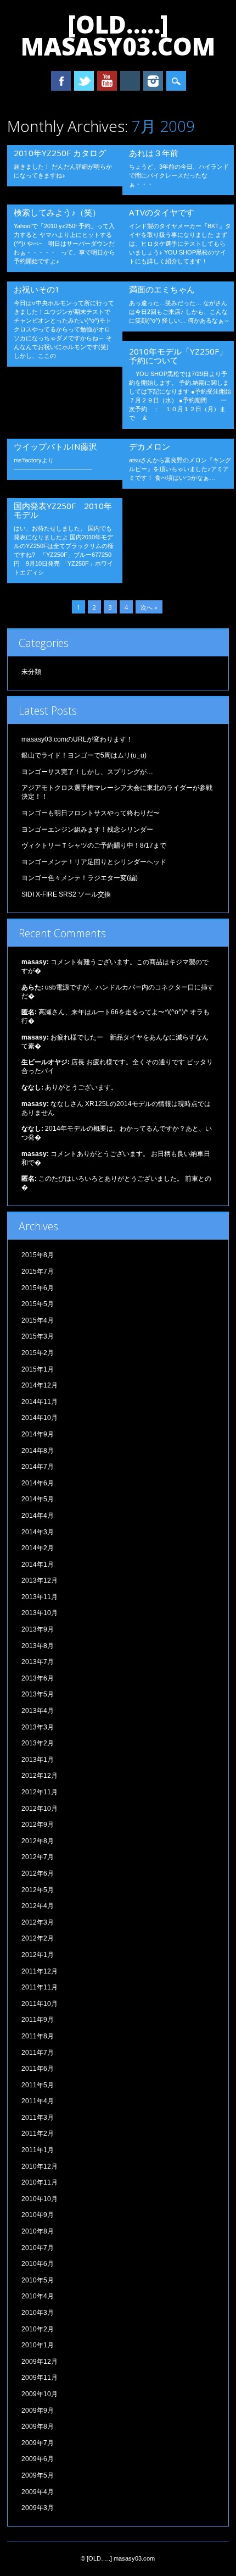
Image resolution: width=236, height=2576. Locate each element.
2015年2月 (38, 1353)
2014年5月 (38, 1499)
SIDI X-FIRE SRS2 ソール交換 (66, 894)
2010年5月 (38, 2280)
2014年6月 (38, 1483)
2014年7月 (38, 1467)
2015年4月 (38, 1320)
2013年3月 (38, 1727)
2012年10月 (40, 1809)
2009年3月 (38, 2508)
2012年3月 (38, 1922)
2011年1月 (38, 2150)
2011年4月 (38, 2101)
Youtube (107, 81)
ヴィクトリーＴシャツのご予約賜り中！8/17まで (94, 845)
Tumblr (130, 81)
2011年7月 (38, 2053)
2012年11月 (40, 1792)
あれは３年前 (154, 153)
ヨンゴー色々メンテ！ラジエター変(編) (80, 878)
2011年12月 (40, 1971)
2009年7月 (38, 2443)
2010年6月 (38, 2264)
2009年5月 (38, 2475)
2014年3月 (38, 1532)
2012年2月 (38, 1938)
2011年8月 (38, 2036)
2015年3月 (38, 1336)
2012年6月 (38, 1873)
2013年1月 (38, 1760)
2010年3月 (38, 2313)
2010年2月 (38, 2329)
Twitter (84, 81)
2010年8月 (38, 2231)
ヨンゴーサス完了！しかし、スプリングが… (87, 772)
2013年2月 (38, 1743)
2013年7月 (38, 1662)
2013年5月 (38, 1694)
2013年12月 (40, 1580)
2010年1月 (38, 2345)
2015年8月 (38, 1255)
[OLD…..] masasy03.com (118, 35)
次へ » (149, 607)
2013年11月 (40, 1597)
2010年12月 (40, 2166)
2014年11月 (40, 1402)
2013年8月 (38, 1646)
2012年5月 (38, 1890)
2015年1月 (38, 1369)
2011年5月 (38, 2085)
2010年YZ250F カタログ (60, 153)
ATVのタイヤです (162, 212)
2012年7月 (38, 1857)
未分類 (31, 672)
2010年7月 (38, 2248)
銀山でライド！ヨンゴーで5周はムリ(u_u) (84, 755)
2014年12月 (40, 1385)
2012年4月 (38, 1906)
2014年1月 (38, 1565)
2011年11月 (40, 1987)
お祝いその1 (37, 289)
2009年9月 (38, 2411)
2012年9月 (38, 1825)
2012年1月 (38, 1955)
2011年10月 (40, 2004)
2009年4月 (38, 2492)
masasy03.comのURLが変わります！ (77, 739)
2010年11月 (40, 2182)
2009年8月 (38, 2426)
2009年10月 (40, 2394)
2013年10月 (40, 1613)
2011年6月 (38, 2069)
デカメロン (150, 446)
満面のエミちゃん (162, 289)
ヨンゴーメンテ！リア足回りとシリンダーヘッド (94, 862)
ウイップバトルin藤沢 (55, 446)
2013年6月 (38, 1678)
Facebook (61, 81)
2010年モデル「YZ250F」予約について (178, 356)
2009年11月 (40, 2378)
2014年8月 (38, 1451)
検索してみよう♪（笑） (57, 212)
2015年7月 (38, 1272)
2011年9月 (38, 2020)
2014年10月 (40, 1418)
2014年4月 (38, 1516)
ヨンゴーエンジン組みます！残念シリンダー (87, 830)
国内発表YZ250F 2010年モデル (63, 510)
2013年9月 (38, 1629)
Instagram (153, 81)
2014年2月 (38, 1548)
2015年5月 (38, 1304)
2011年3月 (38, 2118)
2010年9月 (38, 2215)
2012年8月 (38, 1841)
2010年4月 (38, 2296)
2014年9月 (38, 1434)
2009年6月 (38, 2459)
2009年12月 (40, 2362)
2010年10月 (40, 2199)
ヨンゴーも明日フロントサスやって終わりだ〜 (91, 813)
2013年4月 (38, 1711)
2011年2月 (38, 2133)
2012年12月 (40, 1776)
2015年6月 (38, 1288)
